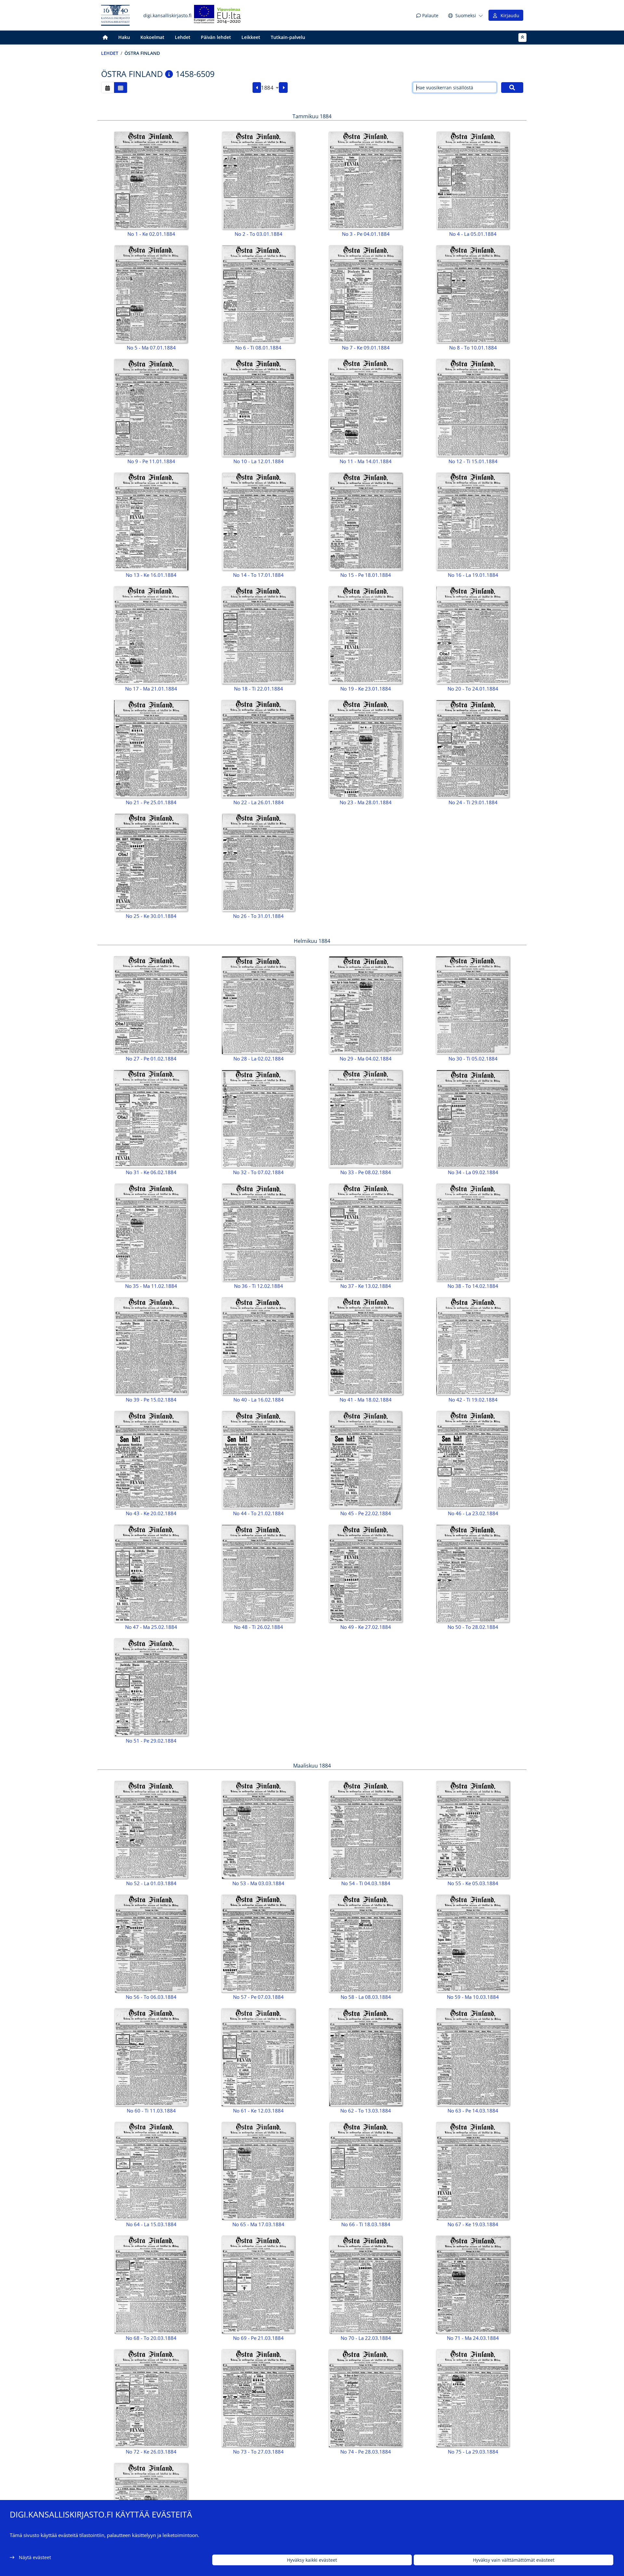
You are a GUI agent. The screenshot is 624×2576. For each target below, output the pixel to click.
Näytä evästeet (35, 2557)
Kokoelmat (152, 37)
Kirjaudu (509, 15)
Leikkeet (251, 37)
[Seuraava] (283, 88)
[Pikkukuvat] (121, 88)
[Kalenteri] (108, 88)
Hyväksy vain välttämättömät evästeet (514, 2560)
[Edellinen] (257, 88)
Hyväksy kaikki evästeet (312, 2560)
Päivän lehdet (216, 37)
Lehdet (183, 37)
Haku (124, 37)
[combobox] (270, 88)
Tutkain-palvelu (288, 37)
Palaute (430, 15)
